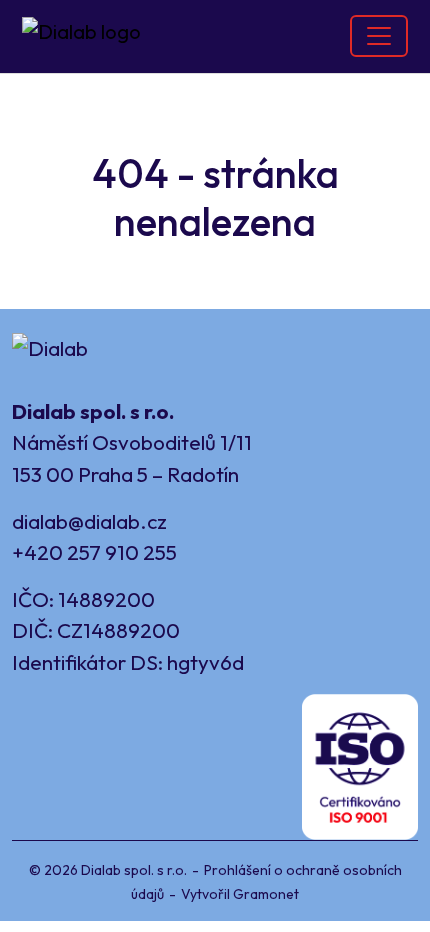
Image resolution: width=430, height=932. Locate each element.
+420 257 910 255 (94, 552)
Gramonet (266, 894)
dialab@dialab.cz (89, 521)
